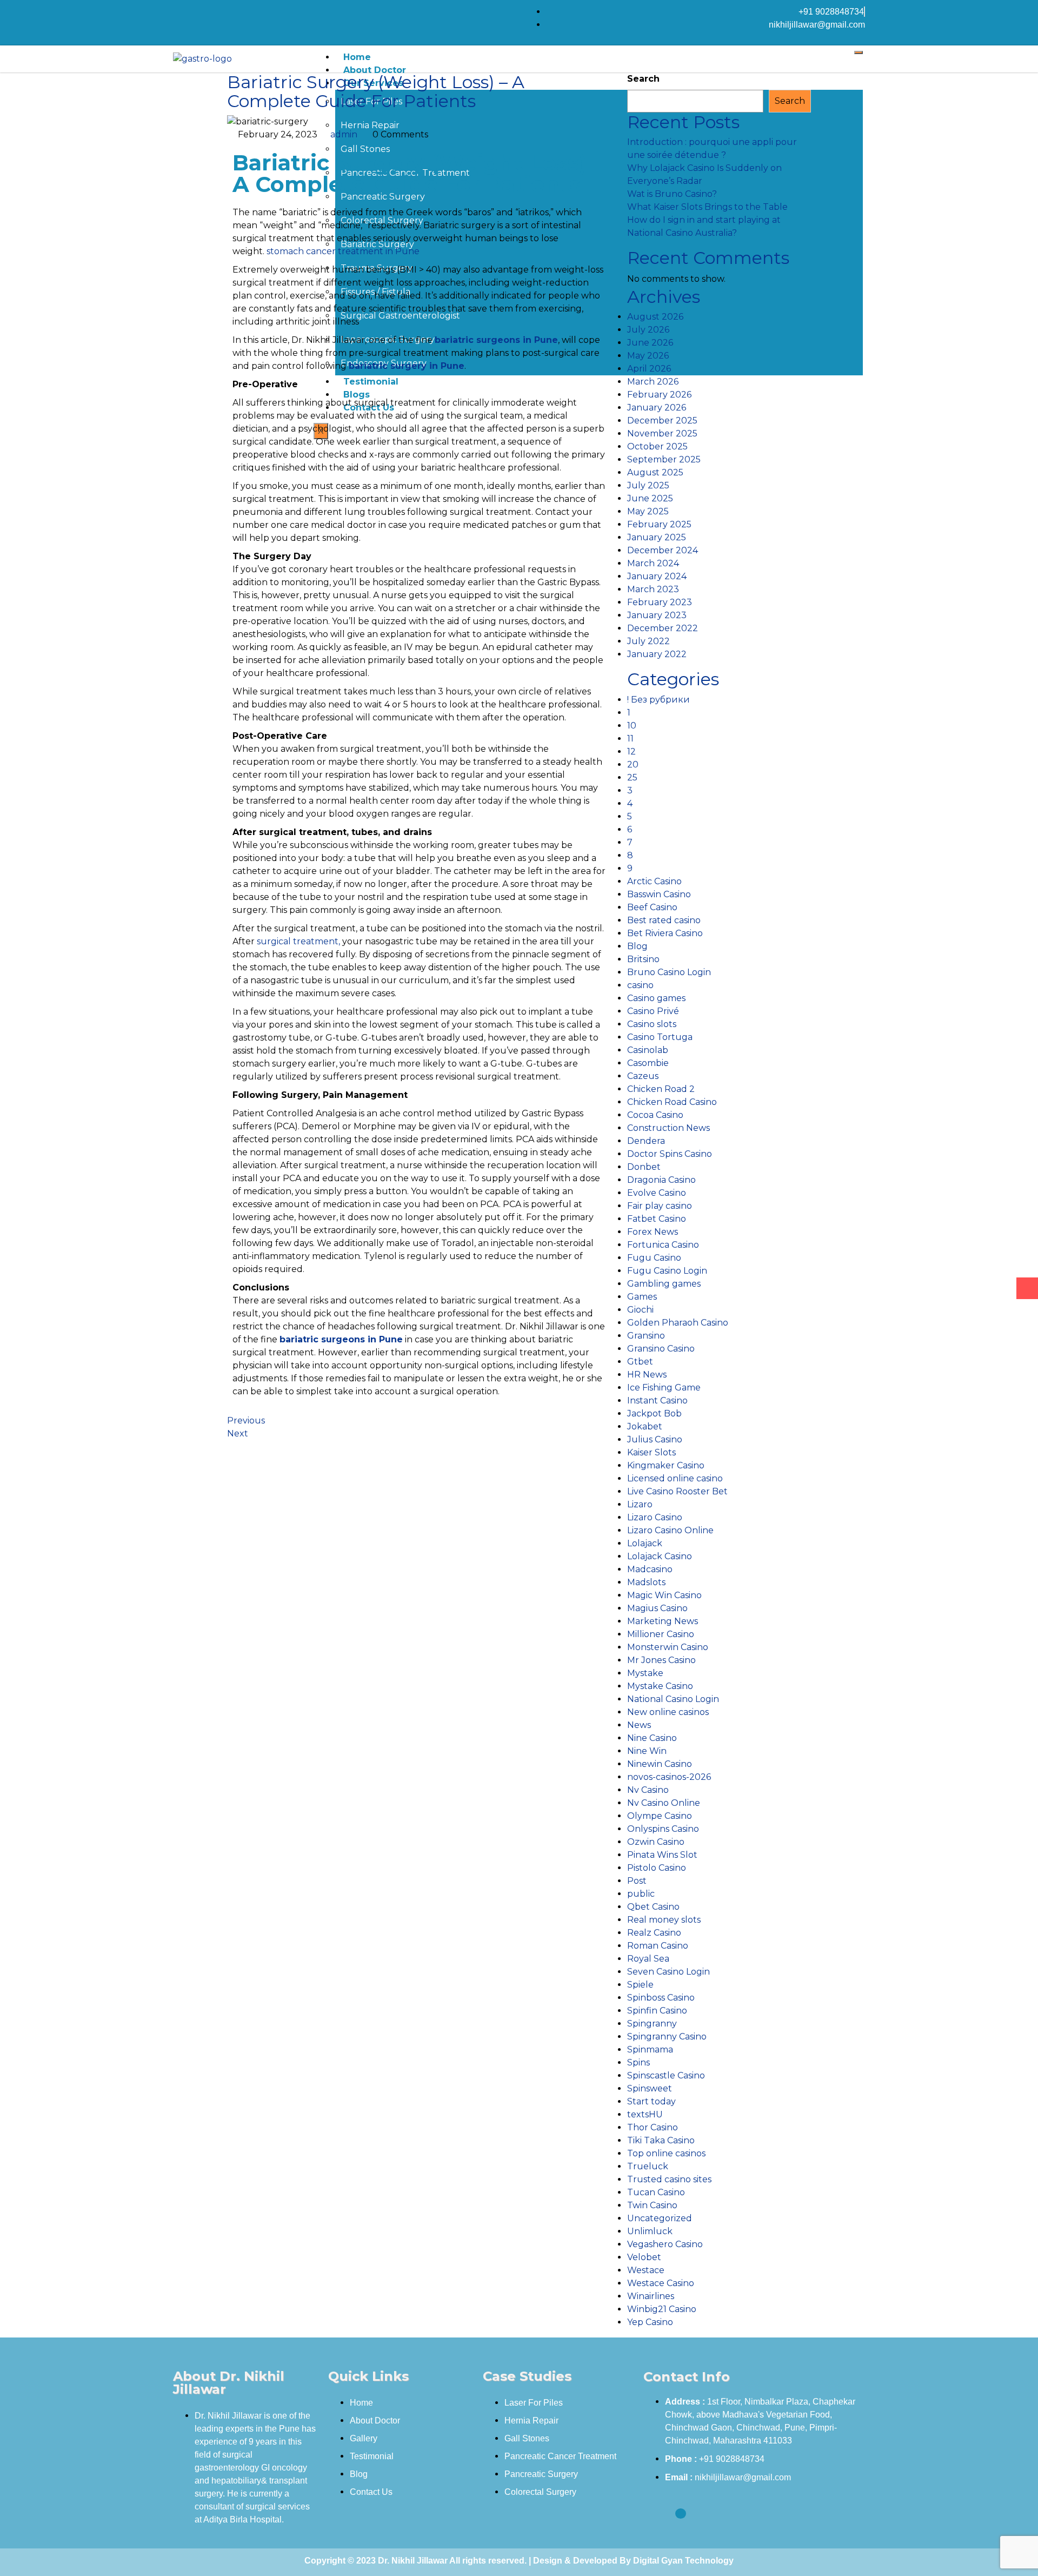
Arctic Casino (654, 881)
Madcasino (650, 1569)
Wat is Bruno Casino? (672, 194)
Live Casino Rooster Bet (677, 1491)
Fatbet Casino (657, 1219)
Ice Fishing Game (664, 1388)
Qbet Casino (653, 1907)
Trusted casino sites (669, 2179)
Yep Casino (650, 2322)
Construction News (668, 1128)
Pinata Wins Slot (662, 1855)
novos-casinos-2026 (669, 1777)
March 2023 (653, 589)
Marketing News (663, 1621)
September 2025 (664, 459)
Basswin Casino (659, 894)
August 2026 (655, 317)
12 (631, 751)
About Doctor (375, 70)
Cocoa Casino (655, 1115)
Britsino (643, 959)
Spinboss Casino (661, 1998)
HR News (647, 1375)
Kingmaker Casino (666, 1465)
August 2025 (655, 472)
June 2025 (650, 498)
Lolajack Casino (660, 1556)
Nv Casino (648, 1790)
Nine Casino (652, 1738)
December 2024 (663, 550)
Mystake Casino (660, 1686)
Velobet (644, 2257)
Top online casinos (666, 2153)
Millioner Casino (661, 1634)
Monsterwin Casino (668, 1647)
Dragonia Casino (661, 1180)
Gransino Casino (661, 1349)
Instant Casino (657, 1400)
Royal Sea (648, 1959)
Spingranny (652, 2024)
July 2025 (648, 485)
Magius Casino (657, 1608)
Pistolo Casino (657, 1868)
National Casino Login (673, 1699)
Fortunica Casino (663, 1245)
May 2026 (648, 356)
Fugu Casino (654, 1258)
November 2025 (662, 433)
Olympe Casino (660, 1816)
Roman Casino (658, 1946)
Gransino (646, 1336)
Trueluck (648, 2166)
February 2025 (659, 524)
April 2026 (649, 369)
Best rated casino (664, 920)
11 (630, 739)
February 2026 (659, 395)
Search (643, 79)
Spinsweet (650, 2088)
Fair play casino (660, 1206)
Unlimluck (650, 2231)
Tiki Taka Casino (661, 2140)
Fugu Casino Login (667, 1271)
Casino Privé (653, 1011)
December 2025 (662, 420)
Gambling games (664, 1284)
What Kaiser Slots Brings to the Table (707, 207)
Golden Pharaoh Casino (678, 1323)
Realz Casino (654, 1933)
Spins (638, 2062)
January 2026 (657, 408)
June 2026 (650, 343)
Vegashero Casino (665, 2244)
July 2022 (648, 641)
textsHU (645, 2114)
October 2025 (657, 446)
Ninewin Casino (660, 1764)
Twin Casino (652, 2205)
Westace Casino (661, 2283)
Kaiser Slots (651, 1452)
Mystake (645, 1673)
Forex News (653, 1232)
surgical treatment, (298, 941)
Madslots (646, 1582)
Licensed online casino (675, 1478)
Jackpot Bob (654, 1413)
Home (357, 57)
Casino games (656, 998)
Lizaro (640, 1504)
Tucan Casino (656, 2192)
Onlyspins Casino (663, 1829)
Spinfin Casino (657, 2011)
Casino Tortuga (660, 1037)
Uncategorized (660, 2218)
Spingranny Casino (667, 2037)
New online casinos (668, 1712)
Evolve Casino (657, 1193)
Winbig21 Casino (662, 2309)
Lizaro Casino (655, 1517)
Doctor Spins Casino (670, 1154)
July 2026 (648, 330)
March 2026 (653, 382)
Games (642, 1297)
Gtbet (640, 1362)
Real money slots (664, 1920)
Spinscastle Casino (666, 2075)
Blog (637, 946)
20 (633, 764)
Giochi (640, 1310)
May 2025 (648, 511)
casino (640, 985)
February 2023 (660, 602)
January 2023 (657, 615)
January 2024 (657, 576)
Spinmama (650, 2049)
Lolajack (645, 1543)
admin (344, 134)
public (641, 1894)
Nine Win (647, 1751)
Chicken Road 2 (661, 1089)
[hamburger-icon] (859, 52)
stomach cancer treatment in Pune (343, 251)
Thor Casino (653, 2127)
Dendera (646, 1141)
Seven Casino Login (668, 1972)
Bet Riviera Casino (665, 933)
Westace (646, 2270)
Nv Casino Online (664, 1803)
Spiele (640, 1985)
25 (632, 777)
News (639, 1725)
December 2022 (663, 628)
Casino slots (652, 1024)
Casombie (648, 1063)
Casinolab (648, 1050)
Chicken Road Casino (672, 1102)
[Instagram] (202, 12)
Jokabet (645, 1426)
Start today (651, 2101)
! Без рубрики (658, 700)
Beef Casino (652, 907)
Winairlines (651, 2296)
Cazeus (643, 1076)
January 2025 (657, 537)
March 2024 (653, 563)
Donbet (644, 1167)
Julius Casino (655, 1439)
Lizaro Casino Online (670, 1530)
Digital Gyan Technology (683, 2561)
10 (632, 726)
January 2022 (657, 654)
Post (637, 1881)
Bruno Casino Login (669, 972)
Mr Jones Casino (661, 1660)
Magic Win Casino (664, 1595)
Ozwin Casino (656, 1842)
